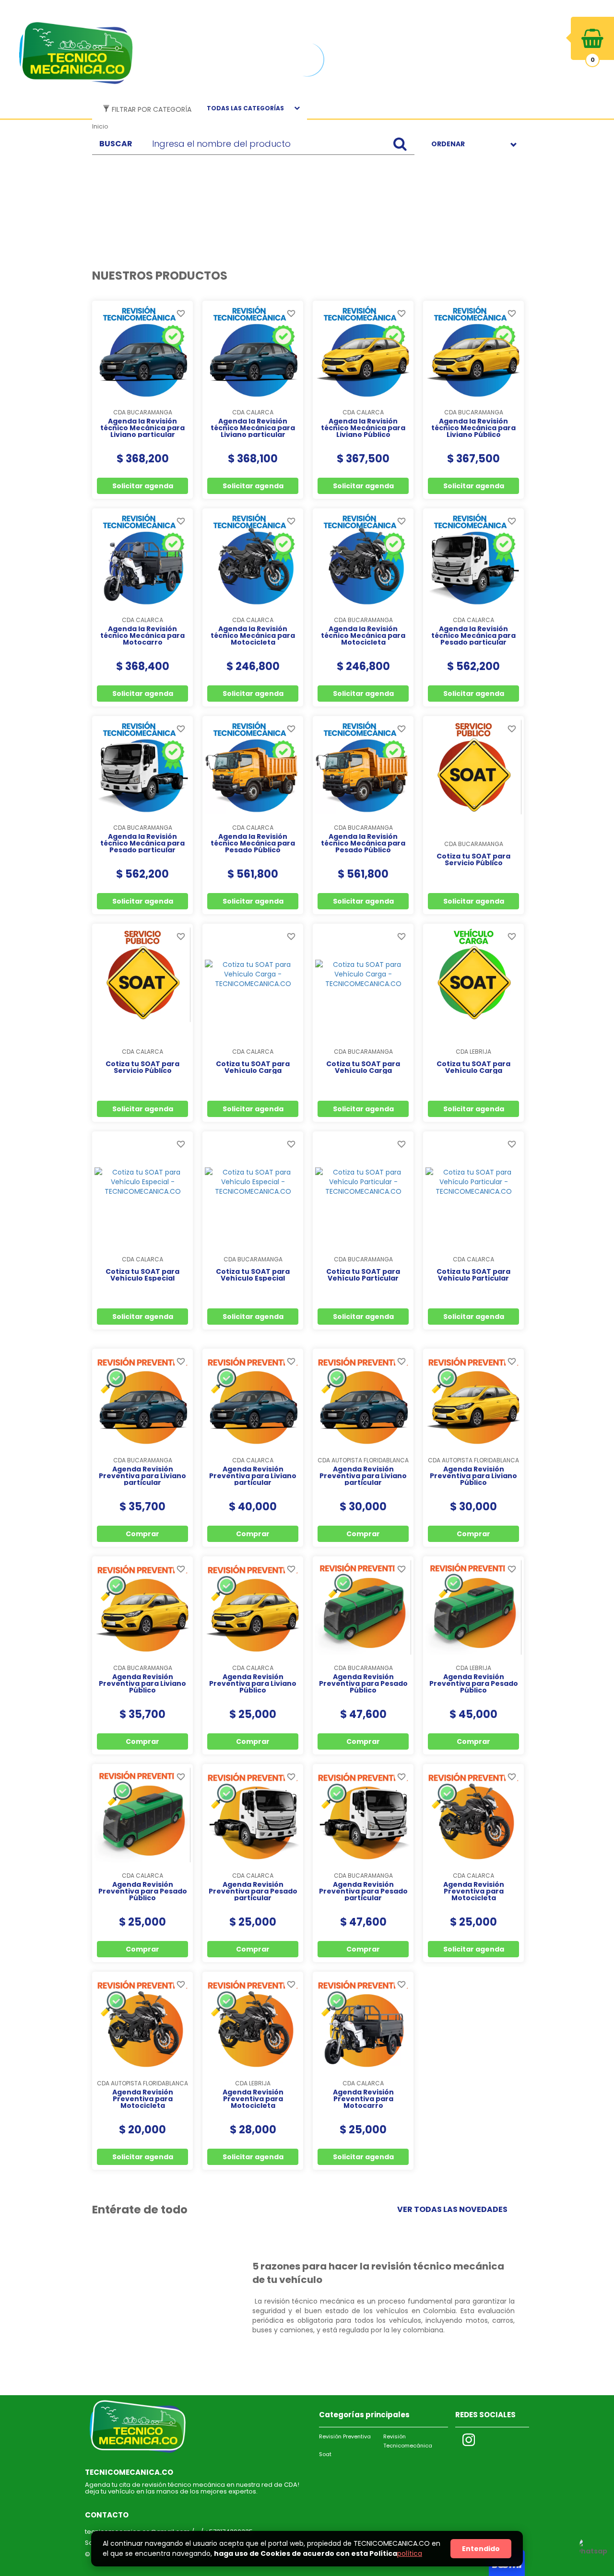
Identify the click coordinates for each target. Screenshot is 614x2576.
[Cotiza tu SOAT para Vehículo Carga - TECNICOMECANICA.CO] (253, 974)
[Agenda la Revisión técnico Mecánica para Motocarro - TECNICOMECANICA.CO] (142, 559)
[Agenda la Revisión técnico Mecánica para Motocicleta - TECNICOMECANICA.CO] (253, 559)
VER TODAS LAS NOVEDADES (452, 2209)
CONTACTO (456, 39)
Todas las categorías (245, 108)
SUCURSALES (342, 39)
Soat (325, 2454)
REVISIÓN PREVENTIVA (260, 39)
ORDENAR (448, 144)
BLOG (423, 39)
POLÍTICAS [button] (385, 38)
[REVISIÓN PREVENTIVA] (164, 203)
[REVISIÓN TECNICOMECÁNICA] (307, 203)
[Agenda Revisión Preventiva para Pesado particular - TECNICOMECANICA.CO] (253, 1814)
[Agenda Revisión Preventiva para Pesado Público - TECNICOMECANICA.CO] (363, 1607)
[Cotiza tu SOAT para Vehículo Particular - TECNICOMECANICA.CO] (363, 1182)
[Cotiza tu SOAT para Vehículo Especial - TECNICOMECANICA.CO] (142, 1182)
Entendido (481, 2549)
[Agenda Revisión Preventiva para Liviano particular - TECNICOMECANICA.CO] (142, 1399)
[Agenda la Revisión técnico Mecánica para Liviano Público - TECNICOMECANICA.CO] (363, 351)
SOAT (307, 39)
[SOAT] (450, 203)
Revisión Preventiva (345, 2436)
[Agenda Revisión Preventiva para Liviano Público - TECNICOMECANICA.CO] (473, 1399)
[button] (522, 41)
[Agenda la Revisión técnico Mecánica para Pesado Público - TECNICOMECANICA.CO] (253, 766)
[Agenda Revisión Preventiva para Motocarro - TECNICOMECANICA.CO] (363, 2022)
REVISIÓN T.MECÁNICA (189, 39)
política (410, 2553)
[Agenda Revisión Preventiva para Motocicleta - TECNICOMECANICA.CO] (473, 1814)
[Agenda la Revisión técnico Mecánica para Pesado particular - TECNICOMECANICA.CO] (473, 559)
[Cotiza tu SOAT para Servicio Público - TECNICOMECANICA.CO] (473, 766)
